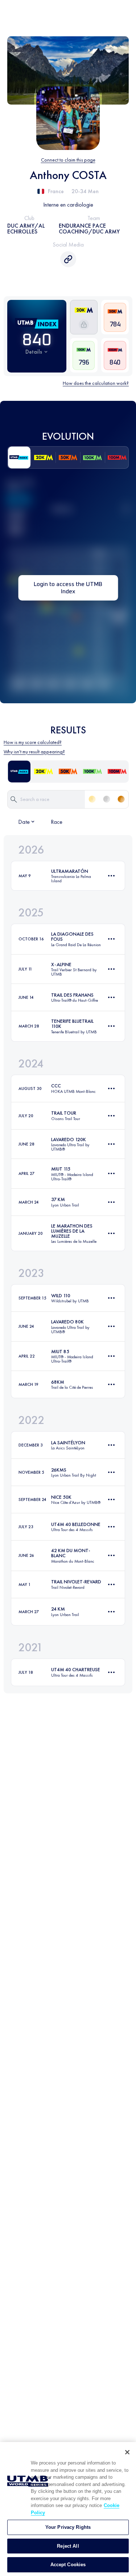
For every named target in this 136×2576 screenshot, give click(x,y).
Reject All (68, 2546)
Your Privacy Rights (68, 2527)
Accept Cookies (68, 2565)
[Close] (127, 2452)
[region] (68, 2509)
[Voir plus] (111, 876)
